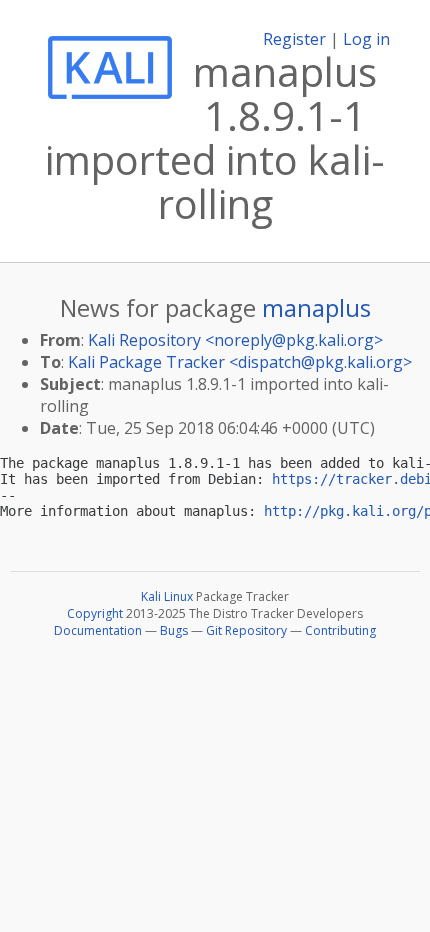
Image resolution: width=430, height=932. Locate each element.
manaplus (316, 307)
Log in (366, 39)
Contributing (340, 630)
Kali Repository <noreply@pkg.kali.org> (235, 340)
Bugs (174, 630)
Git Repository (246, 630)
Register (294, 39)
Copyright (95, 613)
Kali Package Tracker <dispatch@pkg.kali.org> (240, 362)
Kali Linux (167, 596)
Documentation (98, 630)
